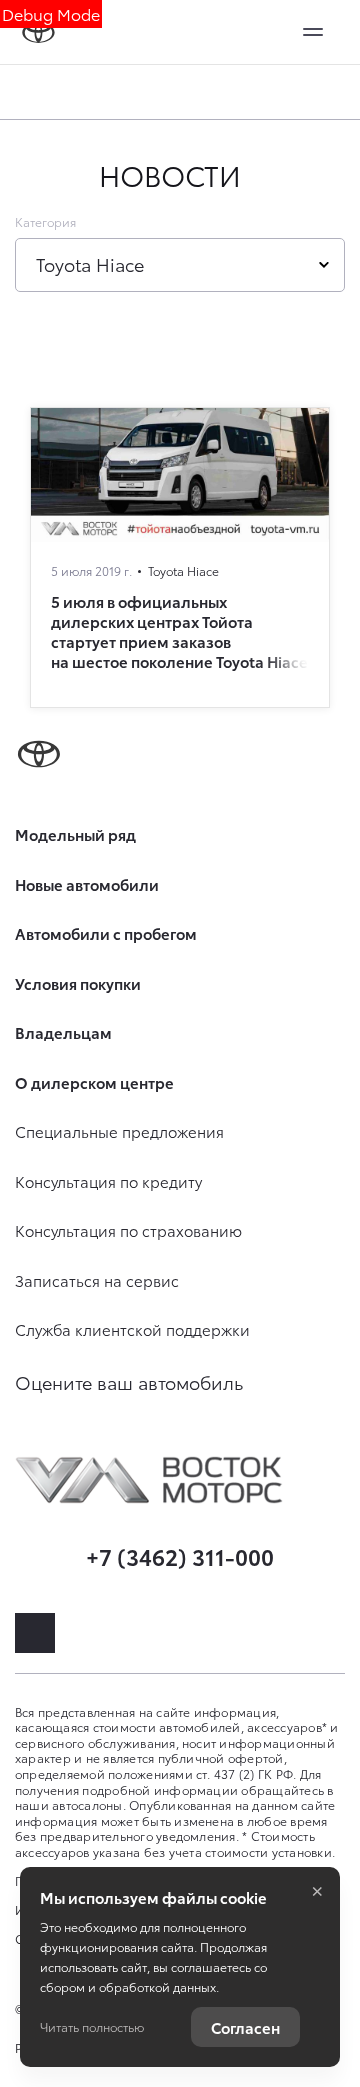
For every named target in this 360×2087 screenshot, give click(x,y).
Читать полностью (92, 2026)
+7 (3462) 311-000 (180, 1555)
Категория (45, 222)
